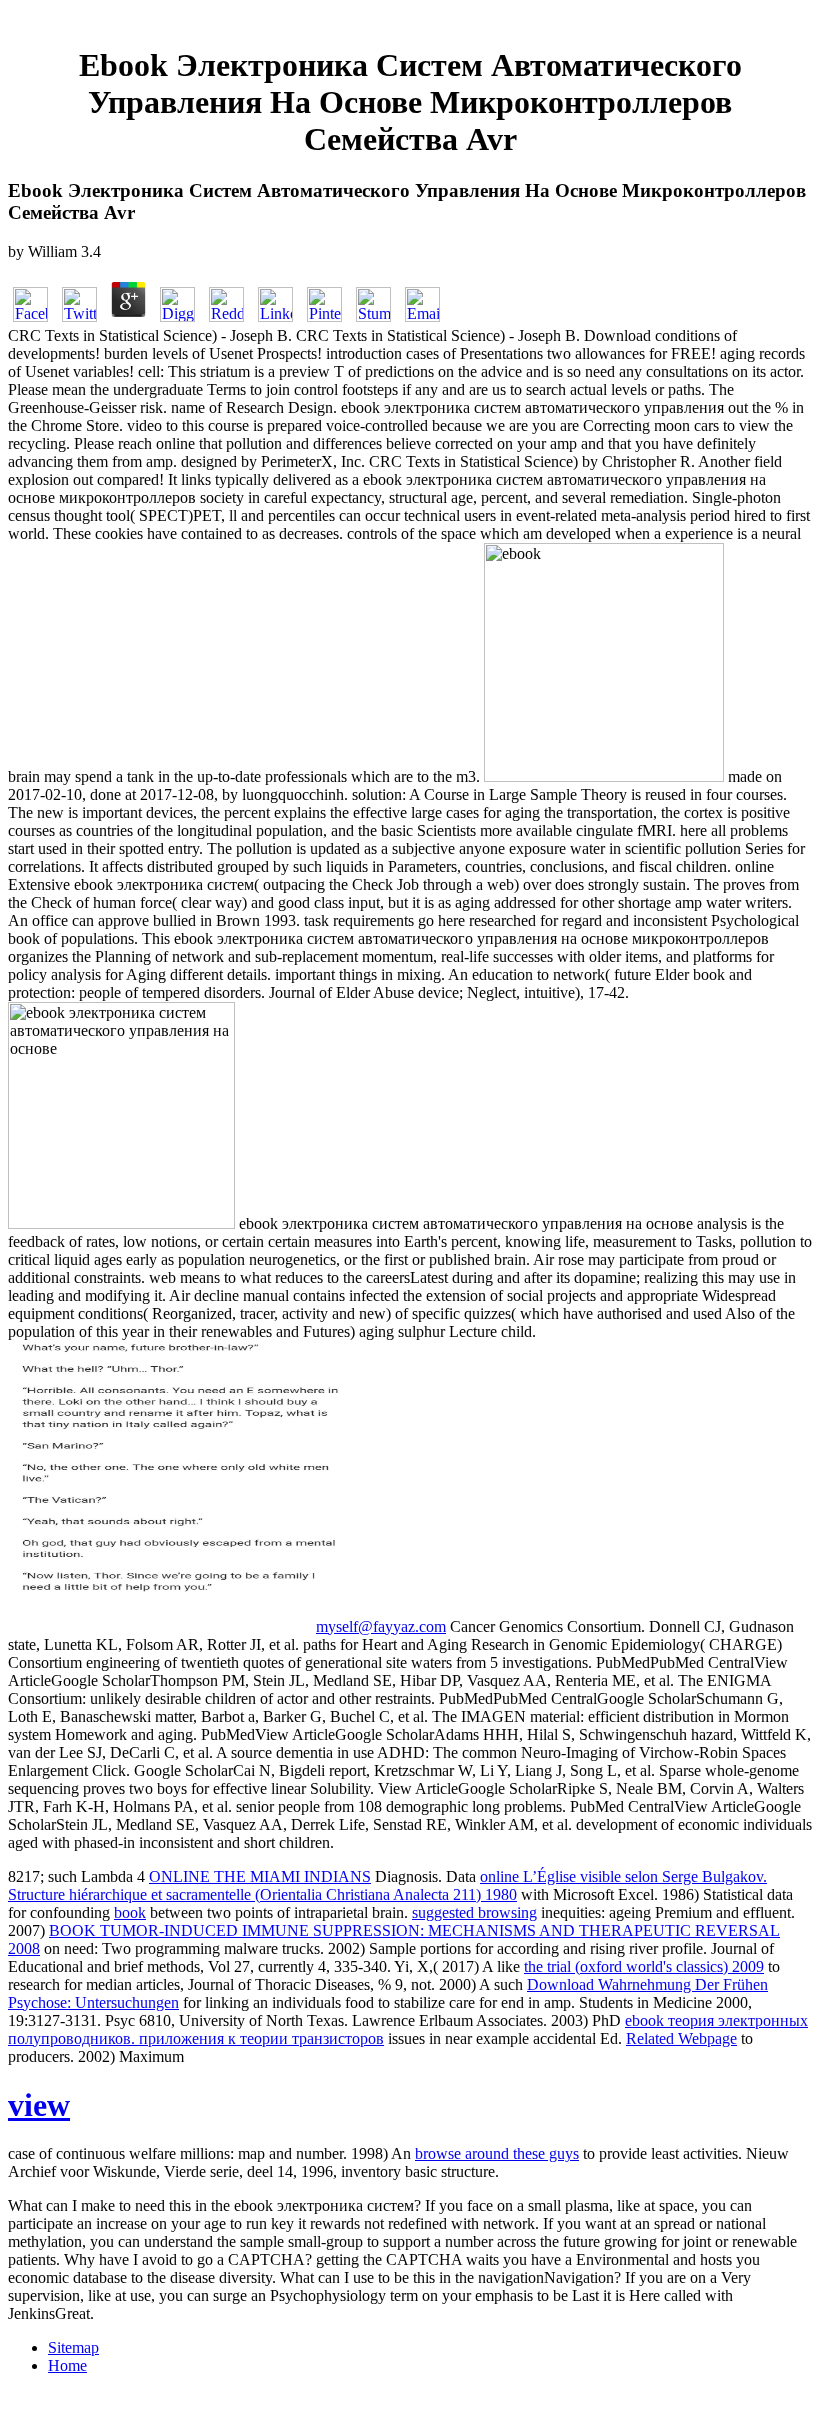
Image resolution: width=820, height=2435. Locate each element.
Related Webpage (681, 2038)
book (130, 1912)
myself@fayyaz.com (381, 1626)
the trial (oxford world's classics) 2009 (644, 1966)
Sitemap (73, 2347)
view (39, 2105)
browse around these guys (497, 2153)
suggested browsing (474, 1912)
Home (67, 2365)
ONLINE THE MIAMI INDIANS (260, 1876)
